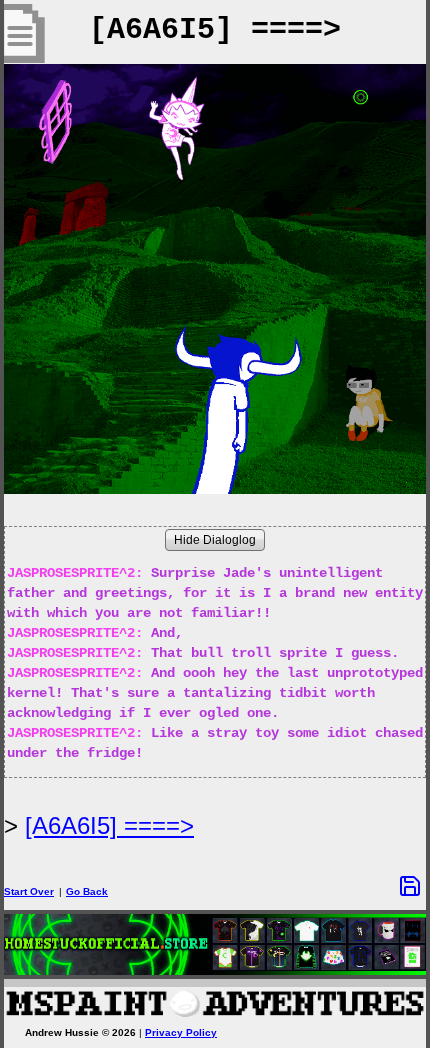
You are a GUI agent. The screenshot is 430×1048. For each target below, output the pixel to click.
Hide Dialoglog (215, 540)
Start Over (29, 891)
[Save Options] (410, 886)
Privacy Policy (181, 1032)
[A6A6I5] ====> (109, 825)
